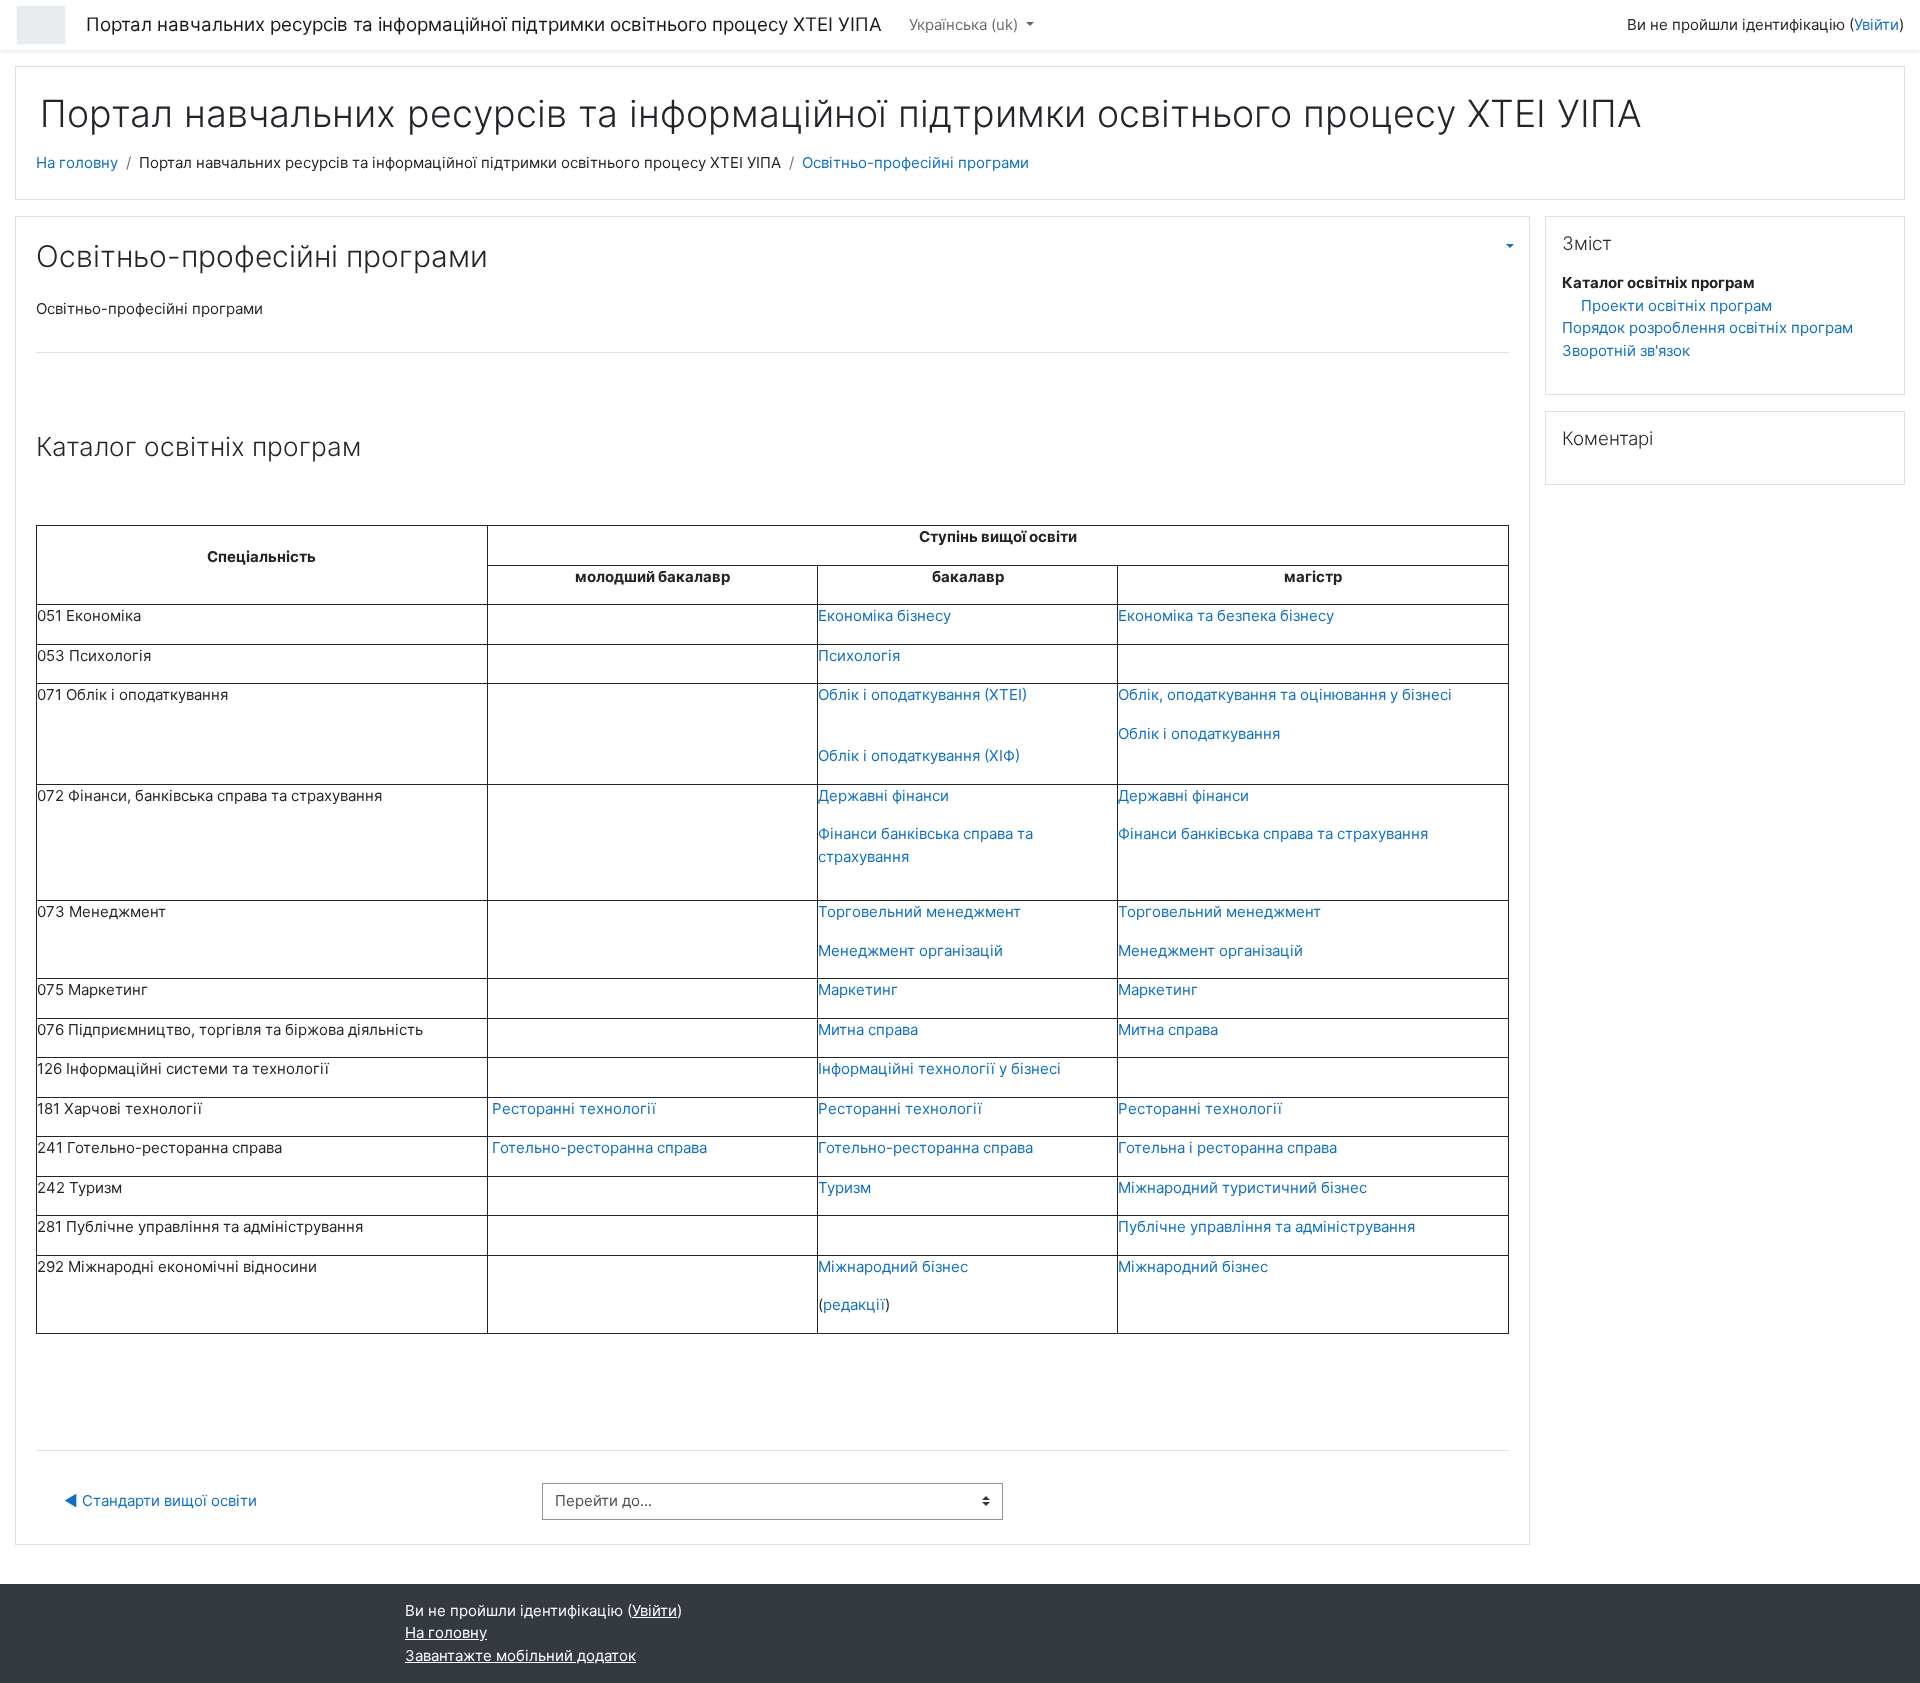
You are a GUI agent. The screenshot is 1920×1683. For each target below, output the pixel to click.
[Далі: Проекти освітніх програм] (1497, 379)
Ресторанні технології (572, 1108)
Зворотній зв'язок (1626, 350)
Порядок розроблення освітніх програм (1707, 327)
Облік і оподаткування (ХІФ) (919, 755)
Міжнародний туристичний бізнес (1242, 1187)
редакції (854, 1304)
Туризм (844, 1187)
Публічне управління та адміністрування (1266, 1226)
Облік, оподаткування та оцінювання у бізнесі (1285, 694)
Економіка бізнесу (884, 615)
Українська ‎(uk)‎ (965, 24)
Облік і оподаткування (1199, 733)
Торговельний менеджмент (919, 911)
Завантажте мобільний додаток (520, 1655)
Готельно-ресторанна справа (599, 1147)
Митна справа (868, 1029)
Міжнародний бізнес (1193, 1266)
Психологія (859, 655)
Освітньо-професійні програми (915, 162)
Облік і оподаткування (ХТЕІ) (922, 694)
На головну (77, 162)
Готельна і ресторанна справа (1227, 1147)
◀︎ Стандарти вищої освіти (160, 1500)
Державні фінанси (883, 795)
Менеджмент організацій (910, 950)
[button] (1496, 245)
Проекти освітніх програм (1676, 305)
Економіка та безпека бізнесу (1226, 615)
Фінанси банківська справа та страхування (1273, 833)
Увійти (1876, 24)
